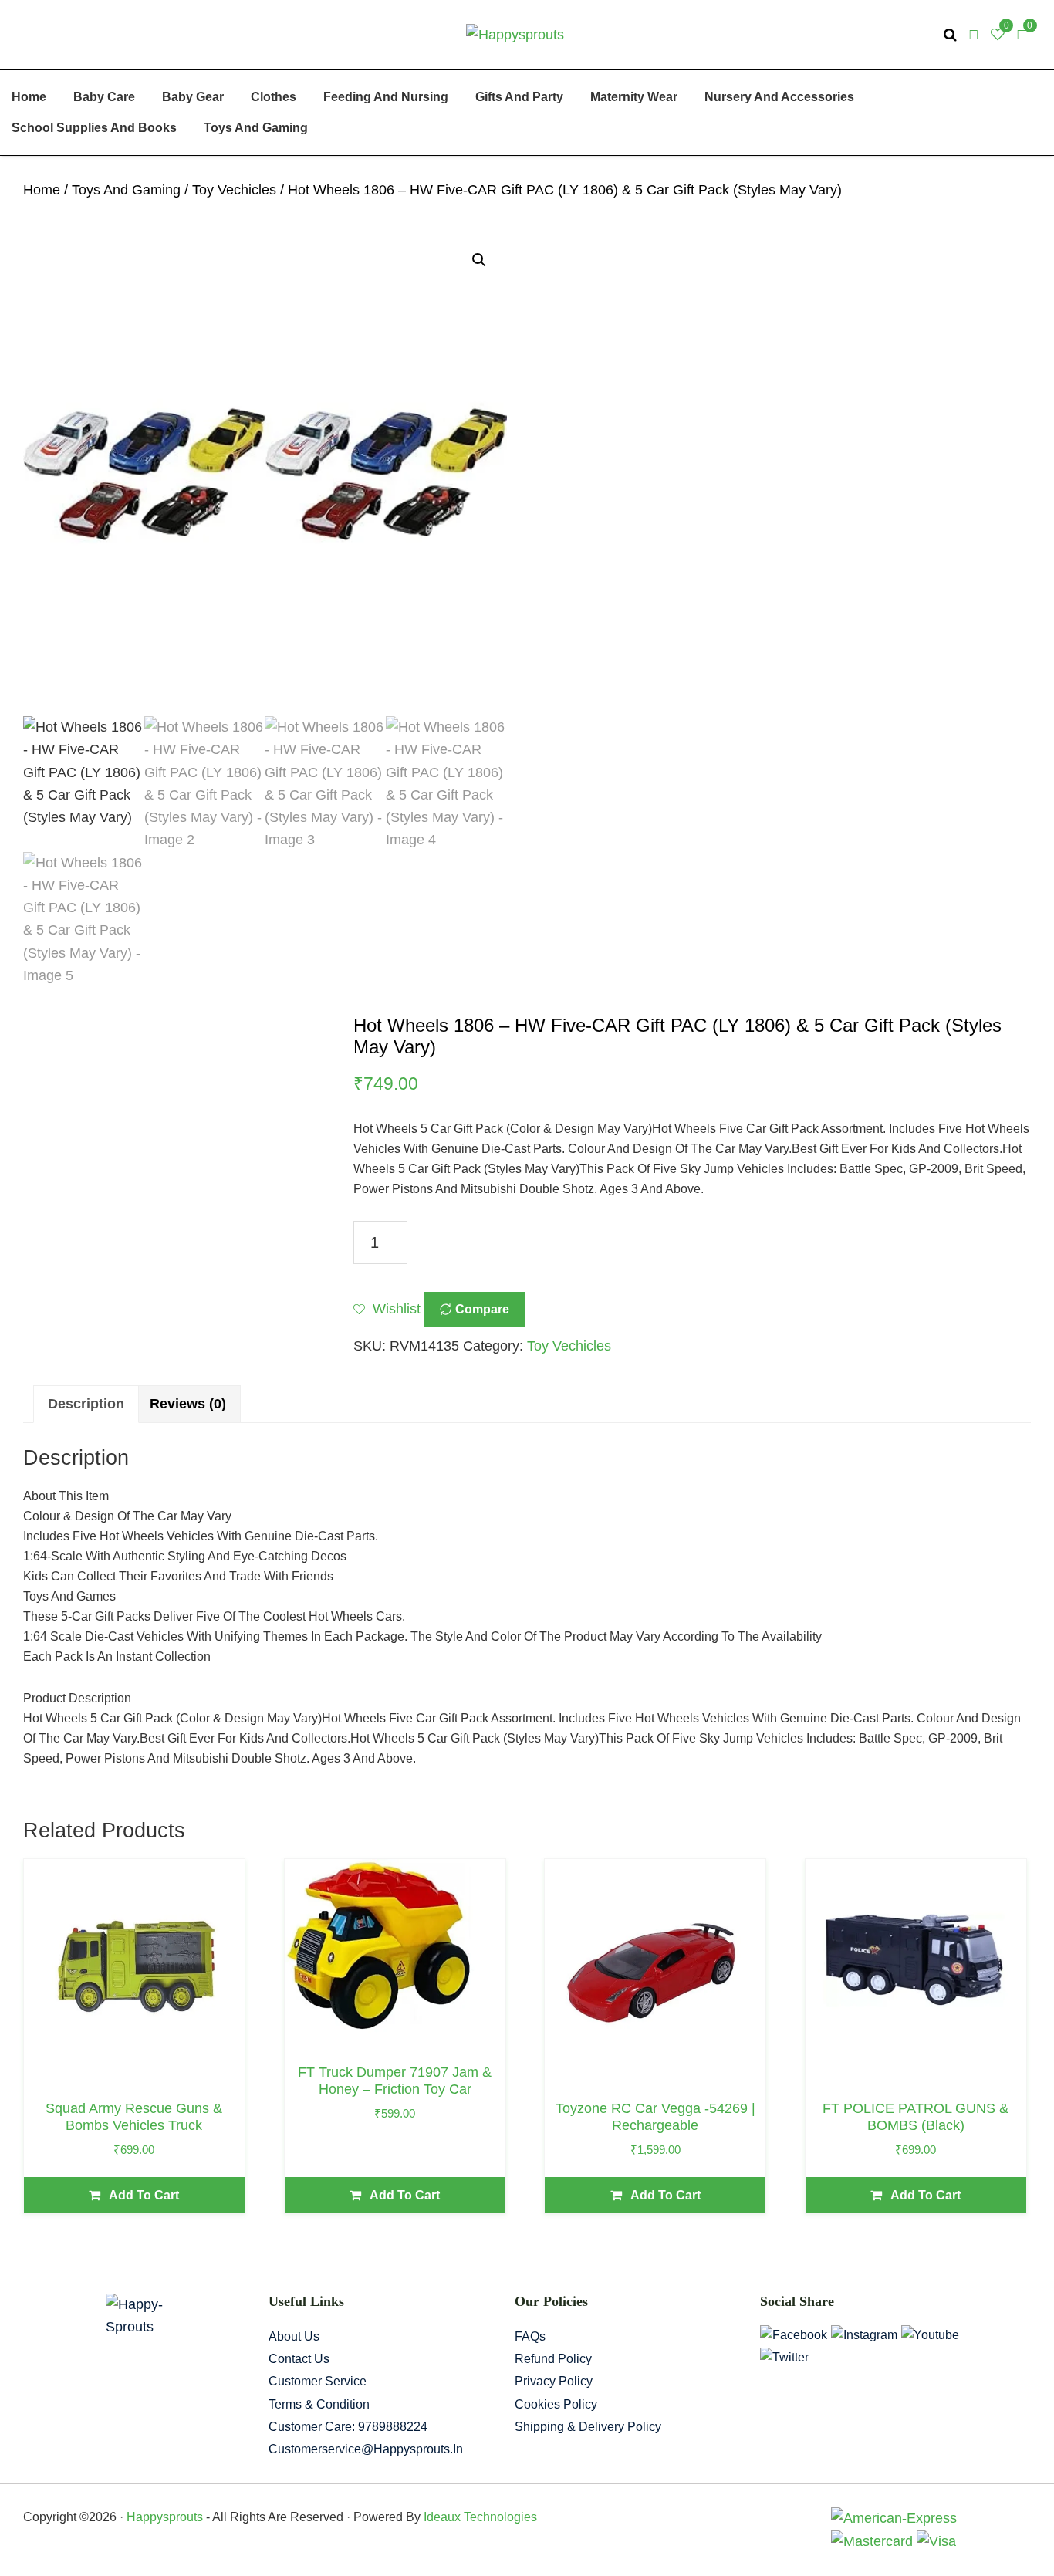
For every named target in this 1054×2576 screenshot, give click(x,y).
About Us (294, 2336)
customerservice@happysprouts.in (366, 2449)
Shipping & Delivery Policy (588, 2427)
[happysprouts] (515, 34)
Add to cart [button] (144, 2195)
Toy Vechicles (234, 190)
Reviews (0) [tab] (188, 1404)
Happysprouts (165, 2517)
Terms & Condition (319, 2404)
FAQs (530, 2336)
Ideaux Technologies (479, 2517)
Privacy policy (554, 2381)
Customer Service (318, 2381)
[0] (1022, 35)
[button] (479, 260)
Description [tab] (86, 1404)
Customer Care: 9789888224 (348, 2427)
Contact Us (299, 2359)
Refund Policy (553, 2359)
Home (42, 190)
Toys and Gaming (126, 190)
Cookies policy (556, 2404)
